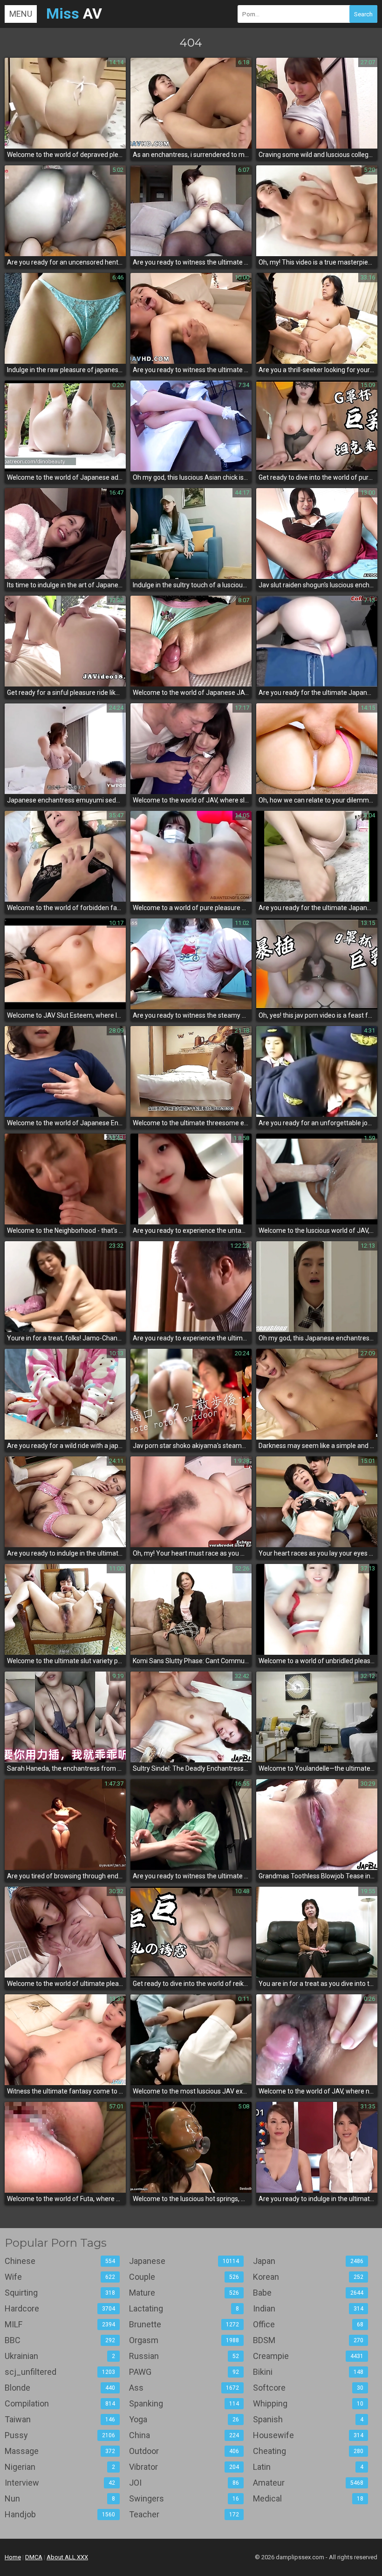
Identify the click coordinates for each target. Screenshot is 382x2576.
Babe (308, 2293)
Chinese (60, 2261)
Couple (184, 2277)
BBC (60, 2340)
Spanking (184, 2403)
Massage (60, 2451)
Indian (308, 2308)
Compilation (60, 2403)
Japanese (184, 2261)
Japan (308, 2261)
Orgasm (184, 2340)
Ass (184, 2388)
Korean (308, 2277)
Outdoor (184, 2451)
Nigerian (60, 2467)
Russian (184, 2356)
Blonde (60, 2388)
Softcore (308, 2388)
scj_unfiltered (60, 2372)
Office (308, 2324)
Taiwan (60, 2419)
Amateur (308, 2483)
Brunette (184, 2324)
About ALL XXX (67, 2557)
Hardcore (60, 2308)
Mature (184, 2293)
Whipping (308, 2403)
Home (13, 2557)
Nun (60, 2498)
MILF (60, 2324)
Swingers (184, 2498)
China (184, 2435)
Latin (308, 2467)
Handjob (60, 2514)
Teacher (184, 2514)
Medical (308, 2498)
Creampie (308, 2356)
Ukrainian (60, 2356)
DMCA (34, 2557)
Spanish (308, 2419)
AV (74, 14)
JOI (184, 2483)
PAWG (184, 2372)
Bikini (308, 2372)
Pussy (60, 2435)
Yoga (184, 2419)
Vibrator (184, 2467)
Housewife (308, 2435)
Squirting (60, 2293)
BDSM (308, 2340)
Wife (60, 2277)
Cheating (308, 2451)
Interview (60, 2483)
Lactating (184, 2308)
